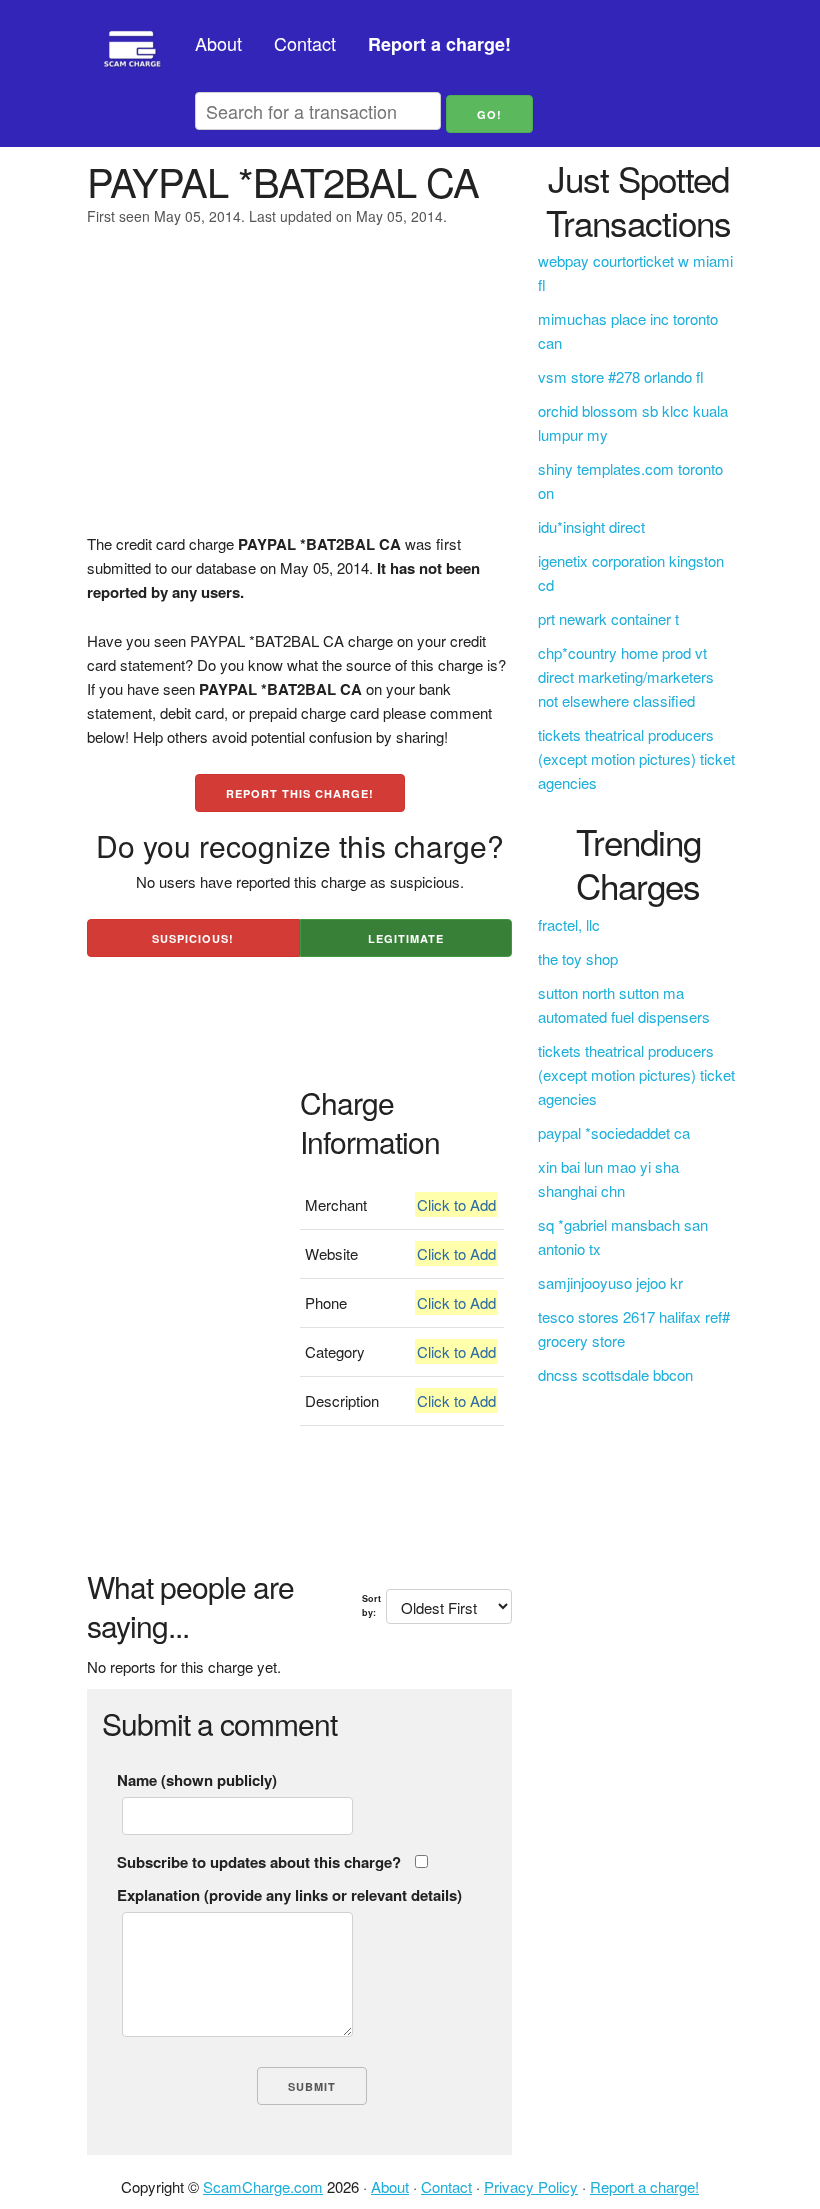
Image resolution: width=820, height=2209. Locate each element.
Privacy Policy (531, 2186)
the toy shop (578, 958)
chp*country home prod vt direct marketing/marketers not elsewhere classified (626, 676)
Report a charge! (644, 2186)
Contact (305, 43)
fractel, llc (569, 924)
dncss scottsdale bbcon (615, 1374)
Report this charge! (300, 793)
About (218, 43)
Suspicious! (193, 938)
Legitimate (406, 938)
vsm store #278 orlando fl (621, 376)
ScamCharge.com (263, 2186)
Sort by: (371, 1605)
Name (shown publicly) (197, 1780)
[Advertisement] (299, 392)
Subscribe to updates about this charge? (259, 1862)
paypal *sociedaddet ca (614, 1132)
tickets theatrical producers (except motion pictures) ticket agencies (636, 758)
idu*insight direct (591, 526)
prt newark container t (608, 618)
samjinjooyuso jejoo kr (610, 1282)
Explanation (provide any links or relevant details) (289, 1895)
